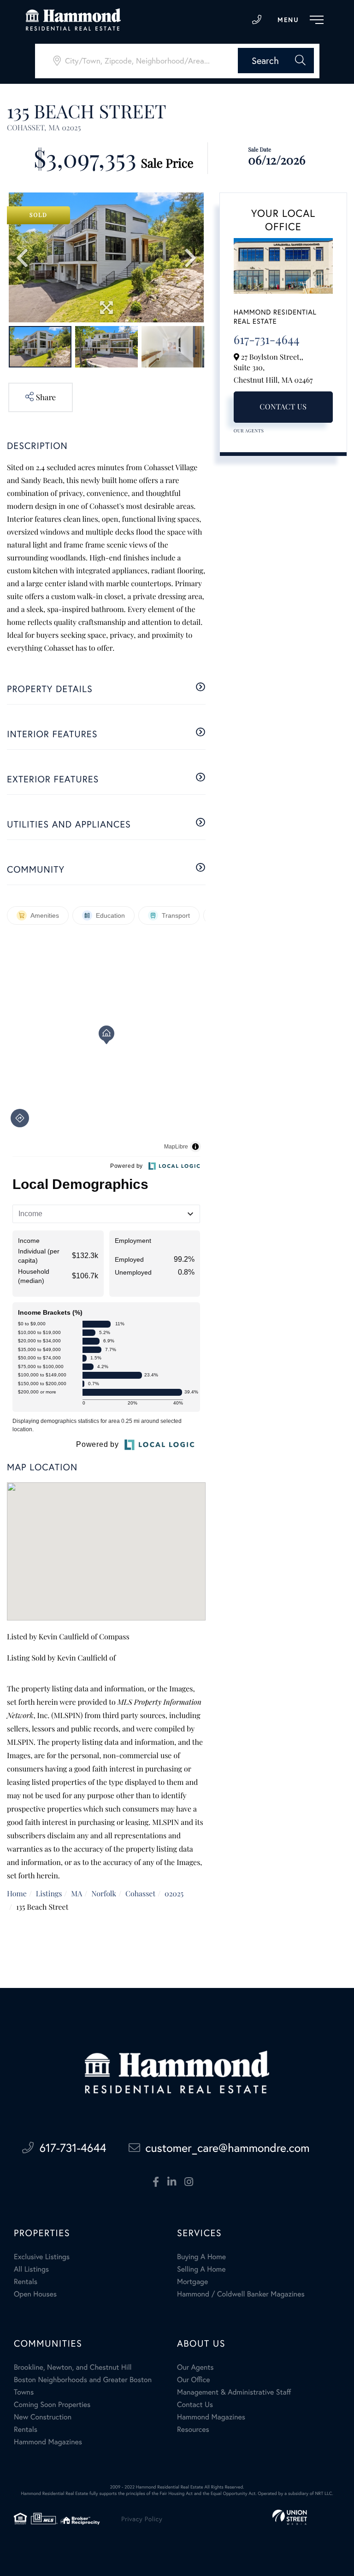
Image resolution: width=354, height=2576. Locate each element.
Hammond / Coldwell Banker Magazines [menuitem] (241, 2294)
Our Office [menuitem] (194, 2380)
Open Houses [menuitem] (35, 2294)
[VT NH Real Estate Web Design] (290, 2517)
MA (77, 1894)
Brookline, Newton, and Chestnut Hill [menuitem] (73, 2367)
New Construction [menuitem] (43, 2417)
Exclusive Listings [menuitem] (42, 2257)
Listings (49, 1894)
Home (17, 1894)
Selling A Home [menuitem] (201, 2269)
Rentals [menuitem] (26, 2282)
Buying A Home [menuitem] (201, 2257)
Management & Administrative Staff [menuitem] (234, 2392)
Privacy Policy (142, 2519)
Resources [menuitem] (193, 2429)
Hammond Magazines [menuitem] (48, 2442)
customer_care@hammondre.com (228, 2148)
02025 (174, 1894)
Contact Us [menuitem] (195, 2404)
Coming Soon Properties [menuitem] (52, 2404)
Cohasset (140, 1894)
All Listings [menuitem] (31, 2269)
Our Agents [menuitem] (195, 2367)
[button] (276, 61)
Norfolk (104, 1894)
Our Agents (249, 431)
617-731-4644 (257, 20)
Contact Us (283, 407)
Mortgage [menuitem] (192, 2282)
